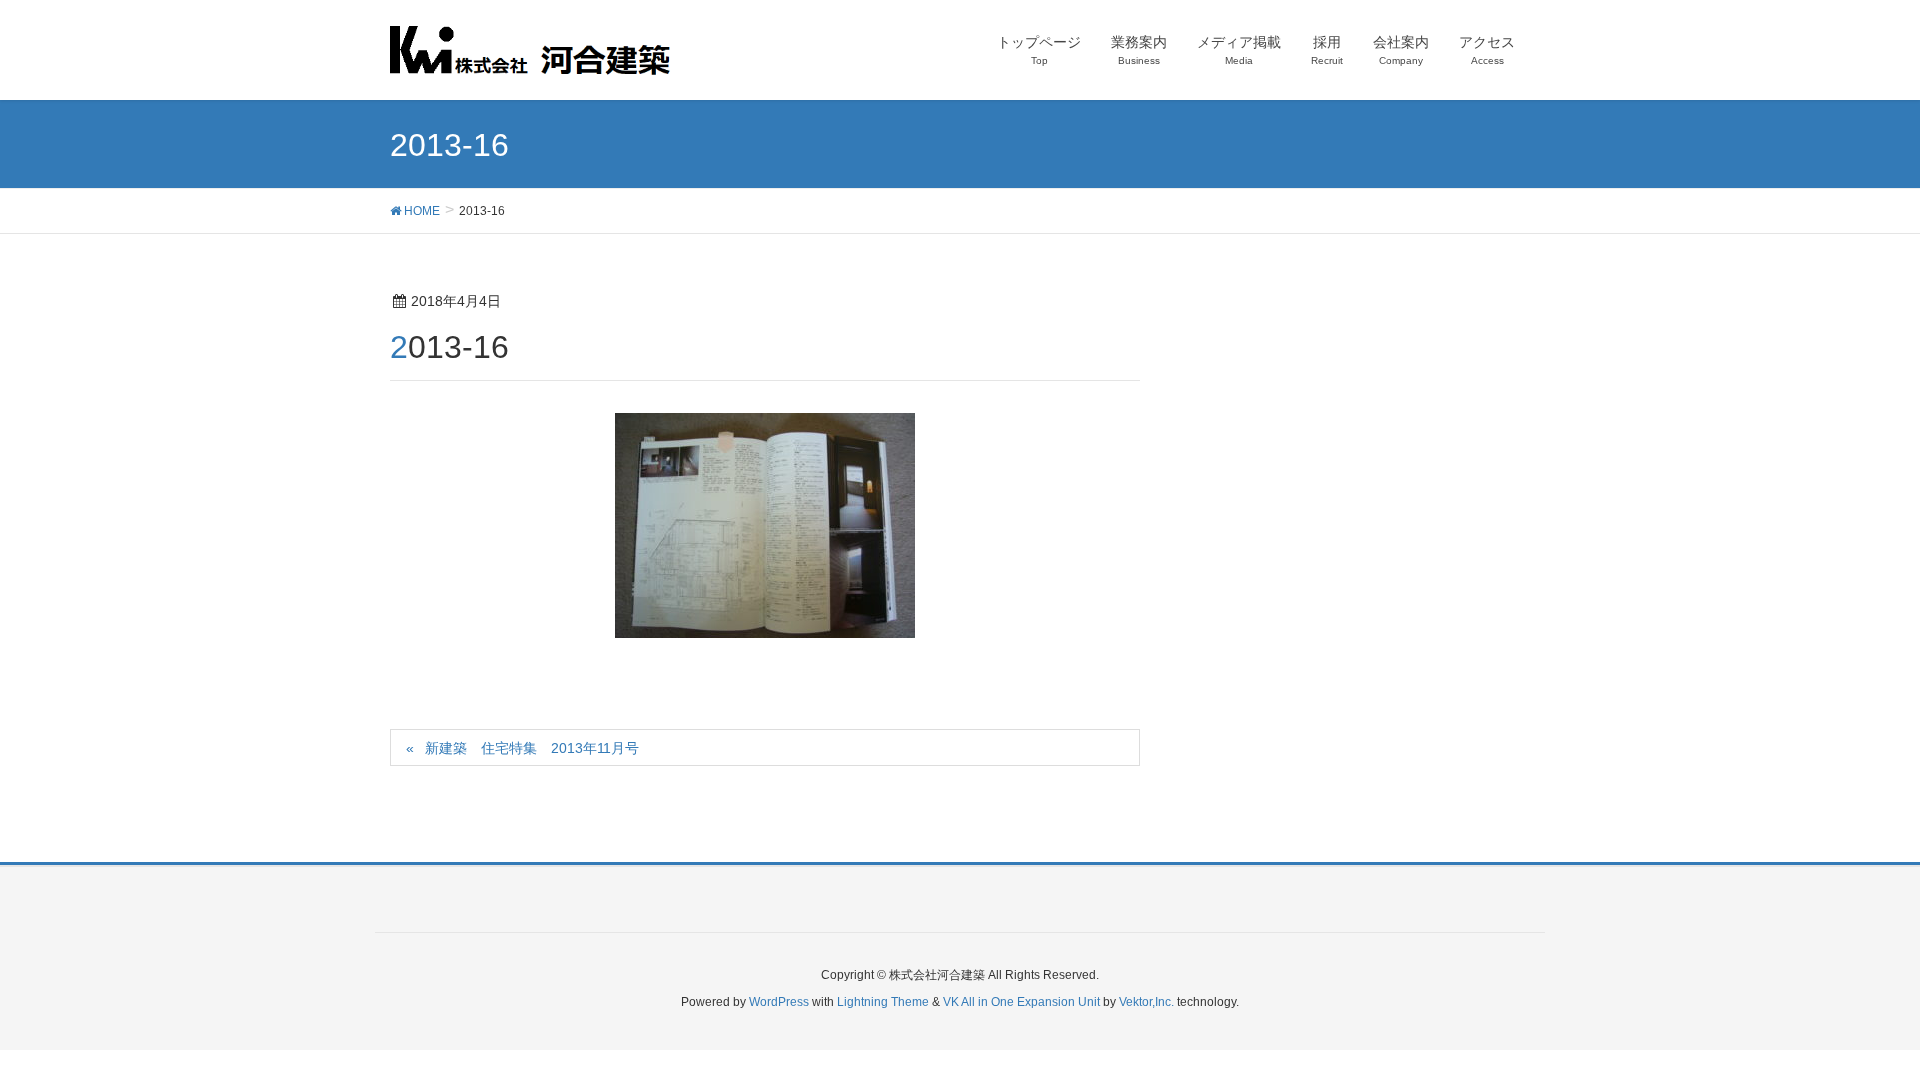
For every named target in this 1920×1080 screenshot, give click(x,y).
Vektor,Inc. (1146, 1002)
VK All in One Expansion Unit (1021, 1002)
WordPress (779, 1002)
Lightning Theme (883, 1002)
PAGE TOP (1858, 1030)
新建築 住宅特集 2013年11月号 (532, 748)
